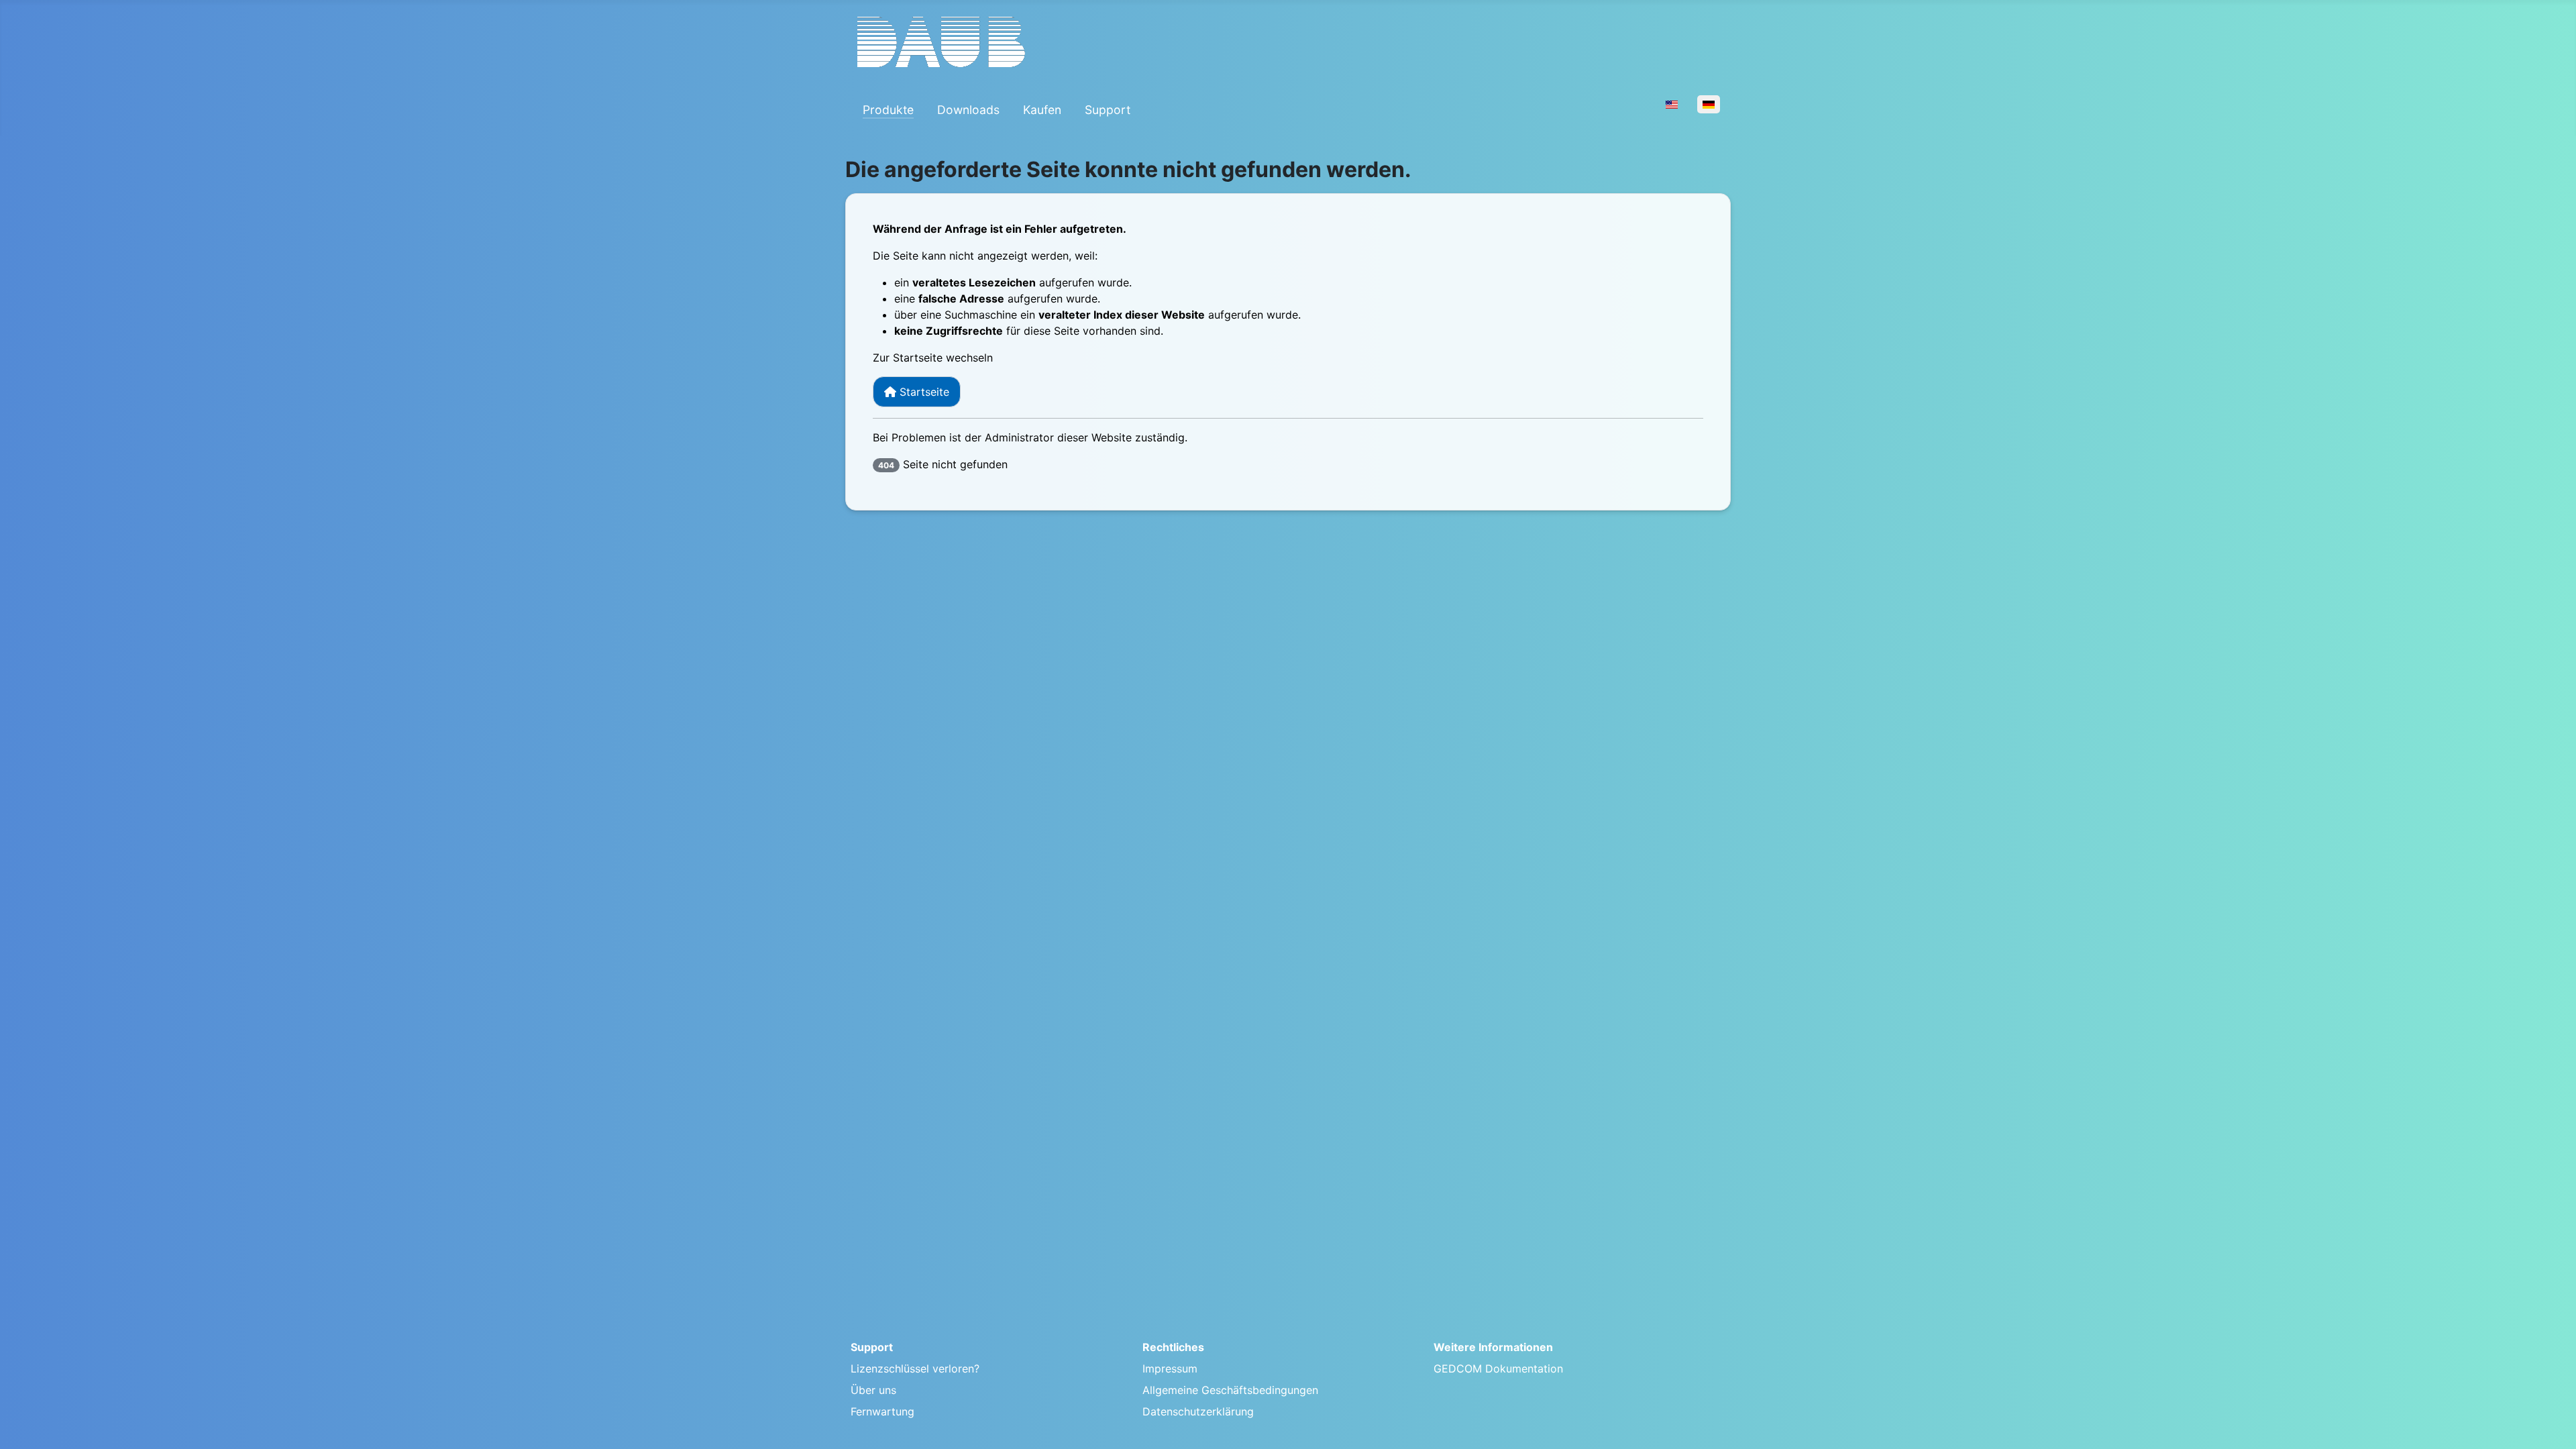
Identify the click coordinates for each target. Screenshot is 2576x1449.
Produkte (888, 110)
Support (1108, 110)
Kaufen (1042, 110)
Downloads (968, 110)
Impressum (1170, 1368)
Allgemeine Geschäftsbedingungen (1230, 1390)
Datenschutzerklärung (1198, 1411)
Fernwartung (882, 1411)
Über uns (873, 1390)
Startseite (923, 392)
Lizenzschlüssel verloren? (915, 1368)
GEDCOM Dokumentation (1498, 1368)
